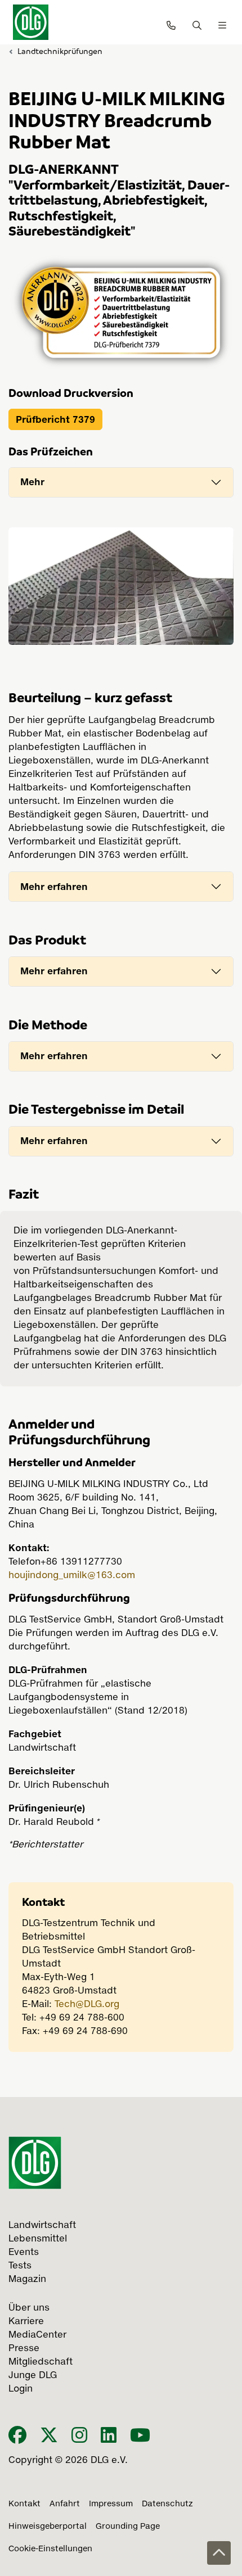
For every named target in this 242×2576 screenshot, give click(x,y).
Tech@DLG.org (87, 2005)
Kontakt (24, 2504)
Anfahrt (65, 2504)
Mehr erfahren (54, 887)
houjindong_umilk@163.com (72, 1576)
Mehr (32, 482)
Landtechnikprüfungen (60, 51)
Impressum (111, 2504)
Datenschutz (167, 2504)
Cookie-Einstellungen (50, 2549)
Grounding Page (128, 2527)
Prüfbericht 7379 (55, 419)
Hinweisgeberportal (48, 2527)
